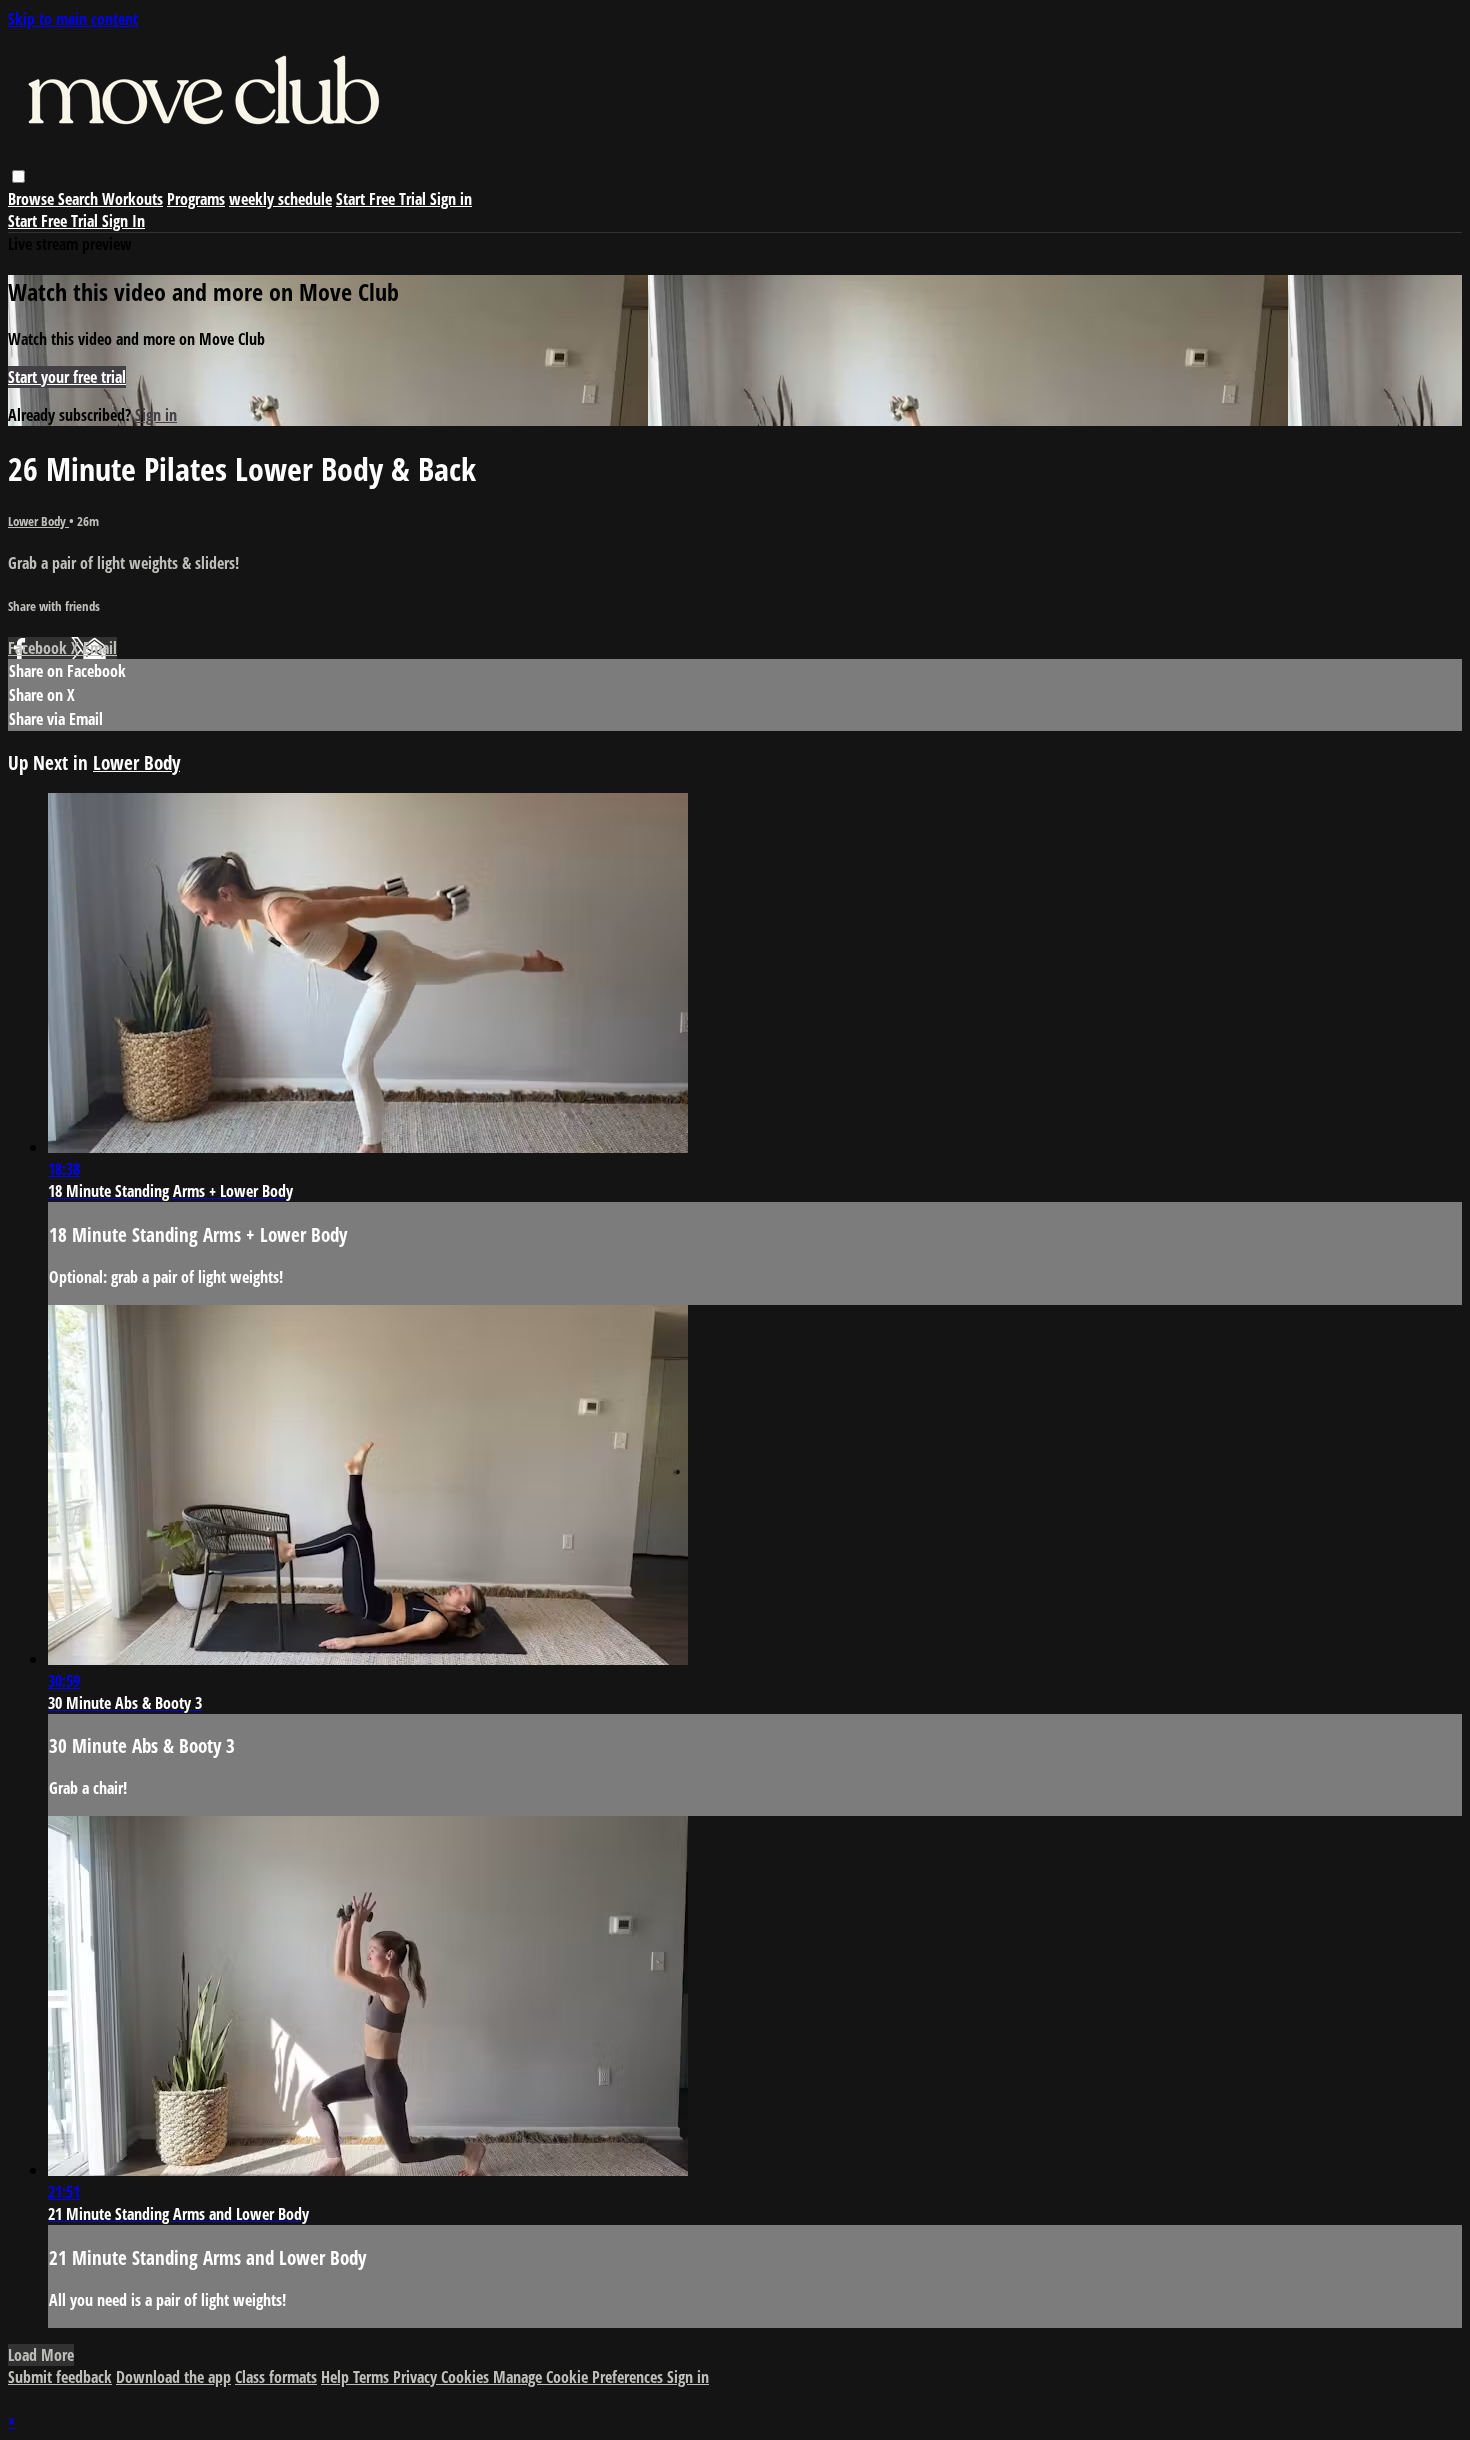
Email (100, 648)
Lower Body (38, 521)
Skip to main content (73, 19)
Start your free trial (67, 377)
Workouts (132, 199)
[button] (18, 176)
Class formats (276, 2377)
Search (80, 199)
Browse (33, 199)
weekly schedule (280, 199)
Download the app (173, 2377)
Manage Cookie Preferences (580, 2377)
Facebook (39, 648)
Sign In (123, 221)
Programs (196, 199)
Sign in (451, 199)
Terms (373, 2377)
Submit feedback (60, 2377)
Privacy (417, 2377)
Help (337, 2377)
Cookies (467, 2377)
